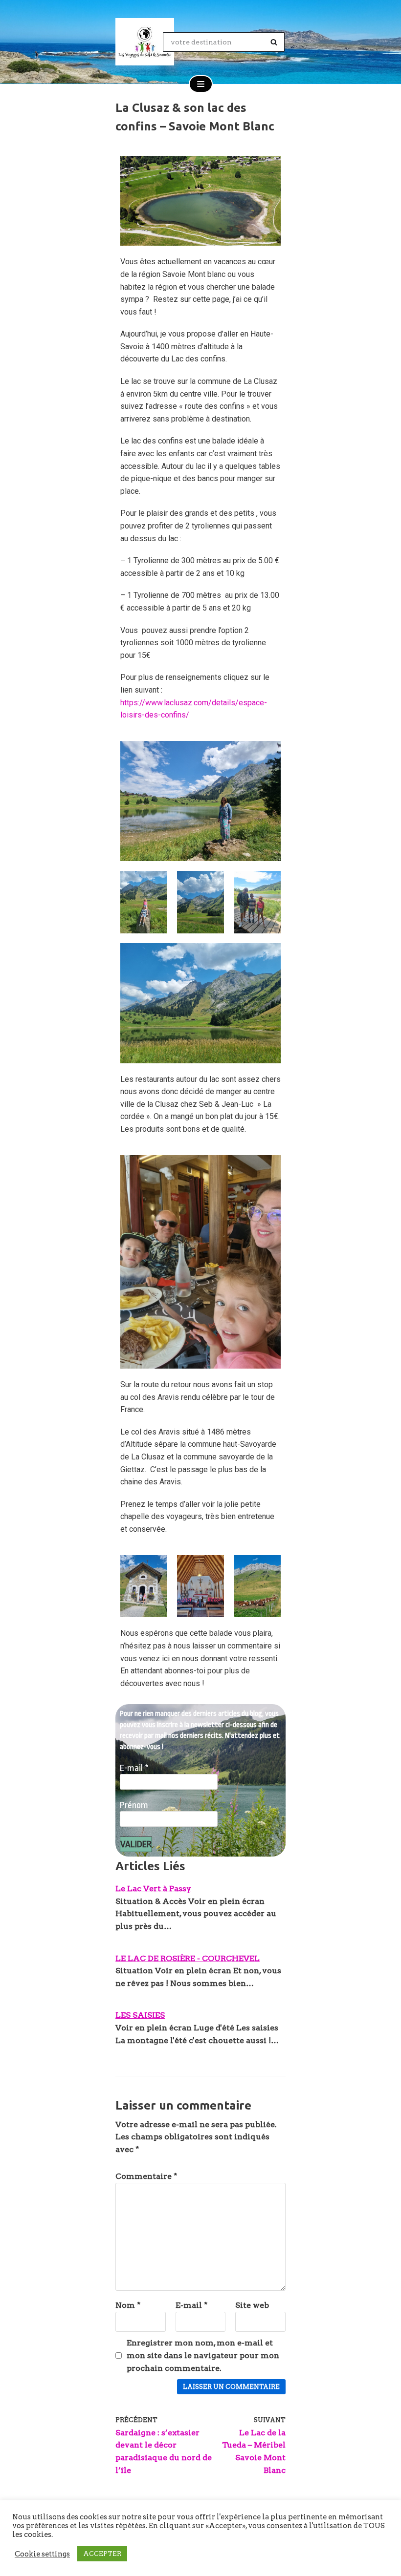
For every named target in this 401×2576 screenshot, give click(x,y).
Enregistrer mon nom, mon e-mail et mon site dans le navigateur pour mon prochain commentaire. (203, 2355)
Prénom (134, 1805)
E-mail (134, 1768)
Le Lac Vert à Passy (153, 1889)
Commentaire (146, 2176)
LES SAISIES (140, 2015)
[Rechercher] (274, 42)
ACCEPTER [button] (102, 2554)
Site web (252, 2305)
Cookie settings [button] (42, 2554)
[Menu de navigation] (201, 84)
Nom (128, 2305)
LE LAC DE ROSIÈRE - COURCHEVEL (188, 1958)
